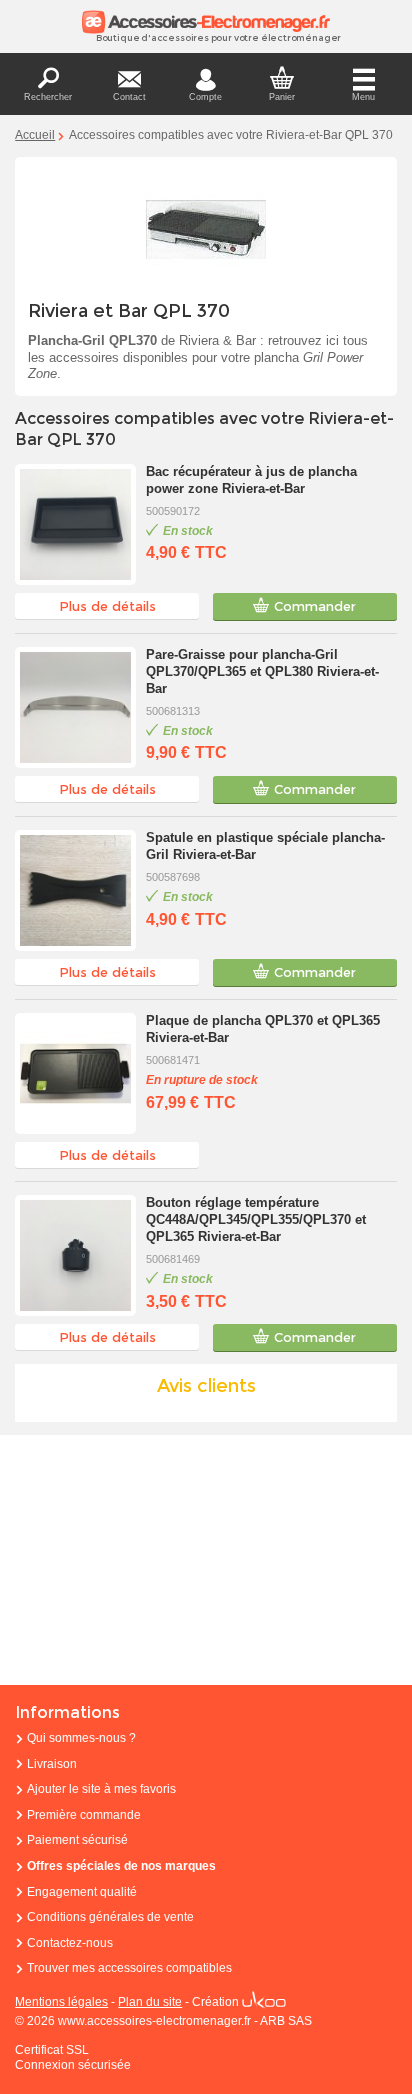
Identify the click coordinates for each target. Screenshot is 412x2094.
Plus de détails (107, 606)
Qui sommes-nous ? (81, 1738)
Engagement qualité (82, 1892)
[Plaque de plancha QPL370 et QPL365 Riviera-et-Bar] (75, 1073)
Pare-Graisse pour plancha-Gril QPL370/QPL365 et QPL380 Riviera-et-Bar (262, 671)
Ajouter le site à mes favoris (101, 1789)
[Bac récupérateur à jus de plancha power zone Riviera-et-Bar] (75, 524)
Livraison (52, 1764)
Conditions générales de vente (110, 1917)
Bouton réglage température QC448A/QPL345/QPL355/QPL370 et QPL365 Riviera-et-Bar (256, 1219)
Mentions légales (61, 2002)
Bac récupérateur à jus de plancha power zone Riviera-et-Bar (251, 480)
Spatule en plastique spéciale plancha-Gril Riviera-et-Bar (265, 846)
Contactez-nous (70, 1943)
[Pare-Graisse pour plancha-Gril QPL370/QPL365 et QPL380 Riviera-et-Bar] (75, 707)
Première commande (84, 1815)
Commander (315, 606)
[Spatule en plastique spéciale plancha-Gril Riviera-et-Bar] (75, 890)
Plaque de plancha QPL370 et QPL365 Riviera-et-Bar (263, 1029)
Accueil (35, 135)
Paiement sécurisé (77, 1840)
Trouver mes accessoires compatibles (129, 1968)
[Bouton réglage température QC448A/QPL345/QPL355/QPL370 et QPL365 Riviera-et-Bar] (75, 1255)
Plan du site (150, 2002)
